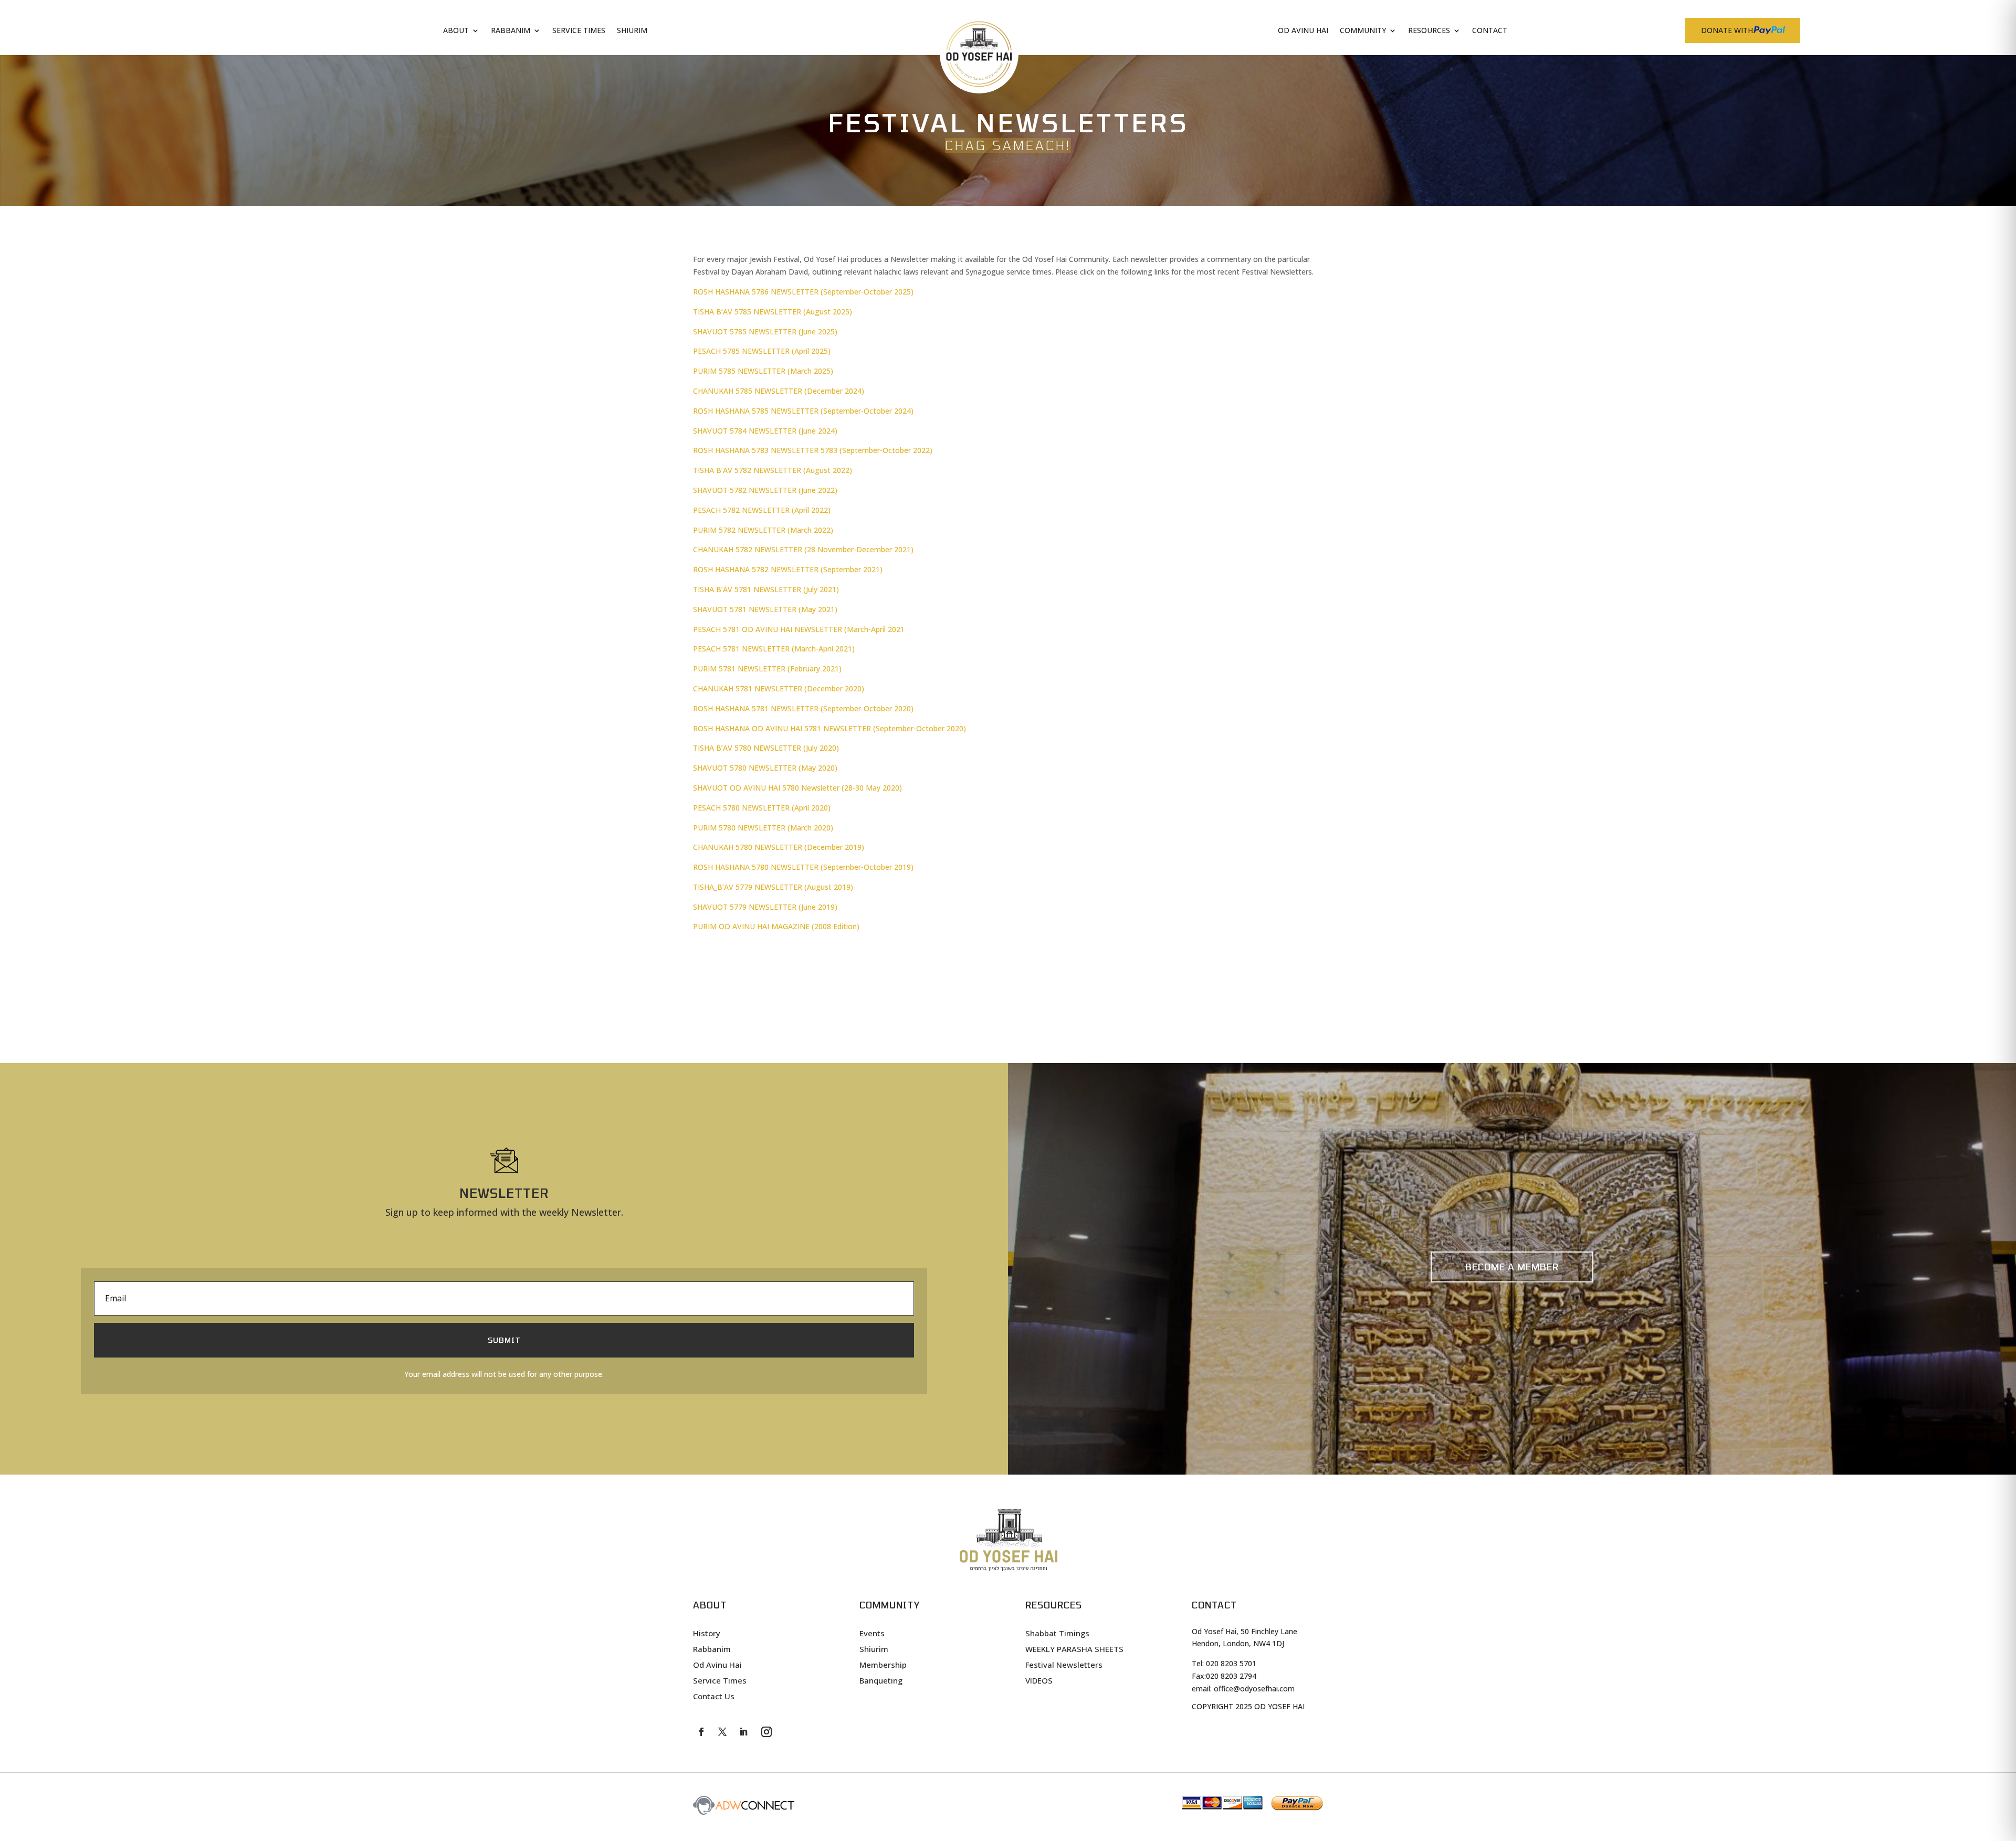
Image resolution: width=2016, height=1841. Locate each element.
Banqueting (881, 1681)
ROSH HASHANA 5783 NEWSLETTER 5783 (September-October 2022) (813, 450)
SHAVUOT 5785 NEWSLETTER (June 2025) (765, 332)
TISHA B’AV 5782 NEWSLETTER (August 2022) (773, 470)
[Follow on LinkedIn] (743, 1732)
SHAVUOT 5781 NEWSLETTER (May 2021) (765, 609)
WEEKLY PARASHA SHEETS (1074, 1650)
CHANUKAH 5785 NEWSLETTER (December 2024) (779, 391)
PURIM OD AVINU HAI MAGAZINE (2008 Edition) (776, 926)
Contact (1490, 31)
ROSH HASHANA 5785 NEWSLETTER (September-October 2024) (803, 411)
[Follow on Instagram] (766, 1732)
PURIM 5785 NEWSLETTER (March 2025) (763, 371)
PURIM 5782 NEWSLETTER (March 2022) (763, 530)
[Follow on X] (722, 1732)
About (456, 31)
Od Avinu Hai (1303, 31)
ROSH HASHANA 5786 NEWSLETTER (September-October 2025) (803, 292)
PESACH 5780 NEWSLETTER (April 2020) (762, 808)
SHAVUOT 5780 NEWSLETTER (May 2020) (765, 768)
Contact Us (714, 1697)
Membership (883, 1665)
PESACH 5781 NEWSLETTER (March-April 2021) (774, 649)
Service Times (579, 31)
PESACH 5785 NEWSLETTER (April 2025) (762, 351)
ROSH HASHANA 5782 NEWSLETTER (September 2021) (788, 569)
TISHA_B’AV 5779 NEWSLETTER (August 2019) (773, 887)
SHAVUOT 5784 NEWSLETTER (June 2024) (765, 431)
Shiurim (632, 31)
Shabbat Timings (1057, 1634)
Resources (1429, 31)
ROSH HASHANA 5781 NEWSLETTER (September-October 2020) (803, 708)
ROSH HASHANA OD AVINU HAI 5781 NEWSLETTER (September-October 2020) (829, 728)
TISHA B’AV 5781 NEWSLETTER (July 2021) (766, 589)
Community (1363, 31)
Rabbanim (511, 31)
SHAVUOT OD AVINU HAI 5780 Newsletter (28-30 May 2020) (797, 788)
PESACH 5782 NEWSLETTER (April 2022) (762, 510)
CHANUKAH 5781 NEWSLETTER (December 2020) (779, 688)
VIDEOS (1039, 1681)
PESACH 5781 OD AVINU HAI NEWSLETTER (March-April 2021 (799, 629)
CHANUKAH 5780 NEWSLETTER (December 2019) (779, 847)
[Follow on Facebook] (701, 1732)
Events (872, 1634)
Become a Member (1512, 1267)
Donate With (1727, 30)
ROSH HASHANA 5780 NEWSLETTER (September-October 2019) (803, 867)
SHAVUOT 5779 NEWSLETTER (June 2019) (765, 907)
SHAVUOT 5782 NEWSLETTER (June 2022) (765, 490)
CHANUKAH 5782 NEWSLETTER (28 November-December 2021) (803, 549)
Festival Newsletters (1064, 1665)
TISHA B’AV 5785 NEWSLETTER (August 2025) (773, 312)
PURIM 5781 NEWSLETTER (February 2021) (767, 669)
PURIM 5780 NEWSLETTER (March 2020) (763, 828)
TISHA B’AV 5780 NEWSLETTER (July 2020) (766, 748)
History (707, 1634)
